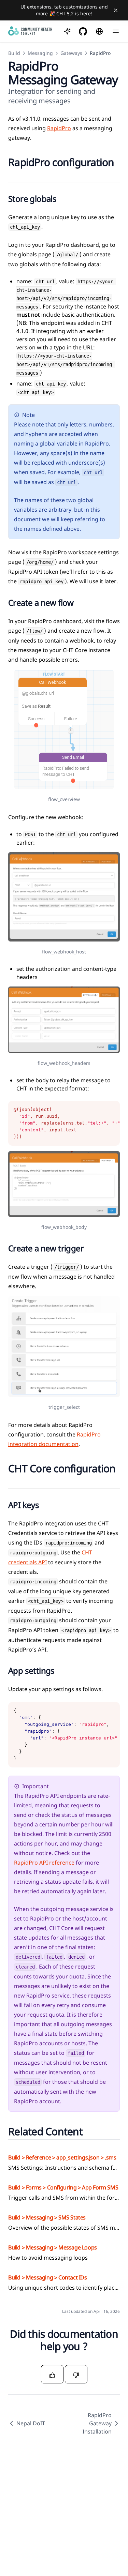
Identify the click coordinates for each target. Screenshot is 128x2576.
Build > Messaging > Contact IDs (48, 2277)
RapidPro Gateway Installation (97, 2423)
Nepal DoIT (31, 2423)
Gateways (71, 53)
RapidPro (59, 128)
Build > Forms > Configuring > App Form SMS (63, 2187)
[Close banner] (116, 10)
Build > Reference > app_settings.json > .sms (62, 2157)
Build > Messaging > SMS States (47, 2217)
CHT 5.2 (65, 13)
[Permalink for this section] (14, 174)
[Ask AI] (67, 31)
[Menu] (116, 31)
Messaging (40, 53)
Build (14, 53)
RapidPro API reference (44, 1863)
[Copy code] (111, 1110)
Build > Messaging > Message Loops (53, 2247)
